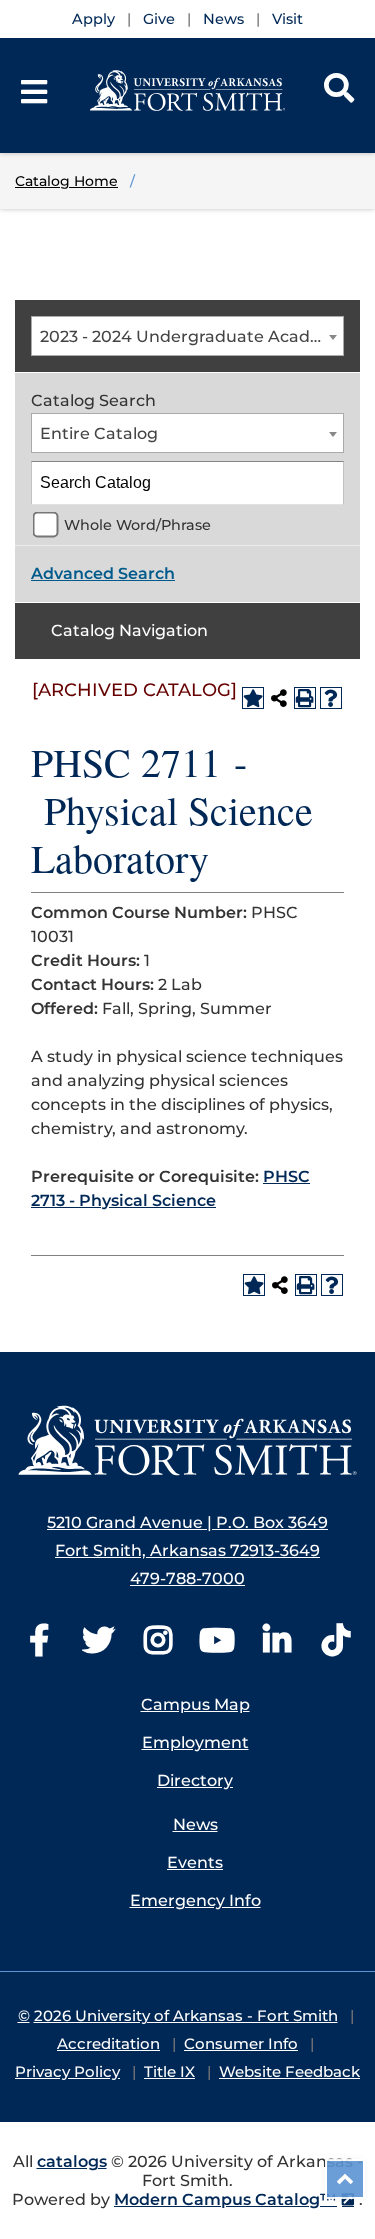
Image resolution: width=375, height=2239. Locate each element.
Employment (195, 1742)
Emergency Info (195, 1900)
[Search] (339, 92)
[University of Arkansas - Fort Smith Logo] (187, 1440)
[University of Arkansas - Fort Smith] (188, 89)
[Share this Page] (279, 698)
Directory (195, 1780)
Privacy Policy (67, 2071)
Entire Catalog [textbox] (99, 433)
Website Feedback (289, 2071)
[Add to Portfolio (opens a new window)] (253, 698)
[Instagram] (158, 1646)
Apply (93, 19)
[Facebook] (39, 1646)
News (223, 19)
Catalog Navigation (129, 630)
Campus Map (195, 1704)
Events (195, 1862)
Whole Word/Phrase (137, 525)
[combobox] (187, 336)
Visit (287, 19)
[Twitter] (98, 1646)
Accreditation (108, 2043)
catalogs (72, 2161)
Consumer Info (241, 2043)
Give (159, 19)
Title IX (169, 2071)
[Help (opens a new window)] (331, 698)
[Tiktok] (336, 1646)
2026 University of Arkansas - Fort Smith (186, 2015)
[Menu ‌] (34, 92)
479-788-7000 (187, 1578)
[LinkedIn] (277, 1646)
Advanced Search (103, 573)
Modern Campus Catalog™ (225, 2199)
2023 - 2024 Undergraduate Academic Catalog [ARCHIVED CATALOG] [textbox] (191, 336)
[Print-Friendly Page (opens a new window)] (305, 698)
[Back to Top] (345, 2179)
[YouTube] (217, 1646)
